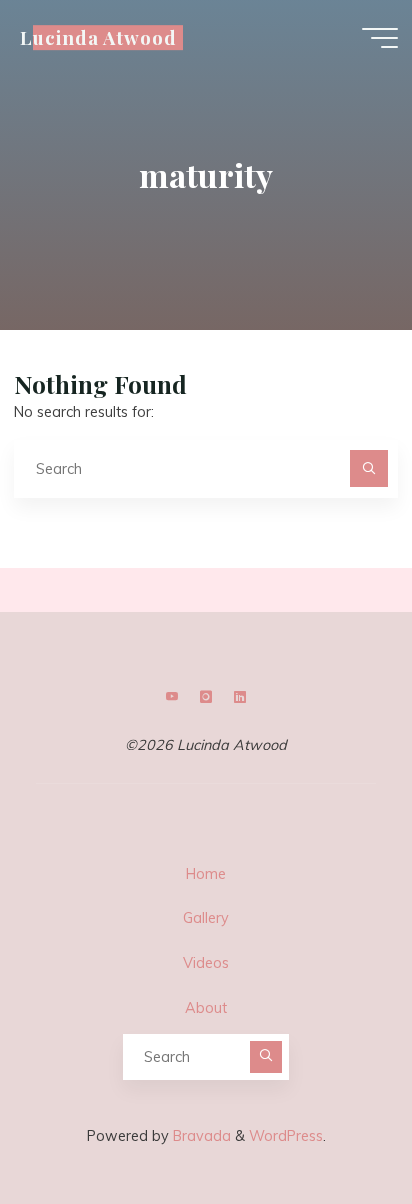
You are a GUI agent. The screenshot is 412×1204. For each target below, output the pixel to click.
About (206, 1008)
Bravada (200, 1136)
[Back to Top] (334, 1126)
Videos (206, 963)
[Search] (368, 468)
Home (206, 874)
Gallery (206, 918)
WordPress (286, 1136)
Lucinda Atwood (98, 37)
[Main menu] (380, 38)
